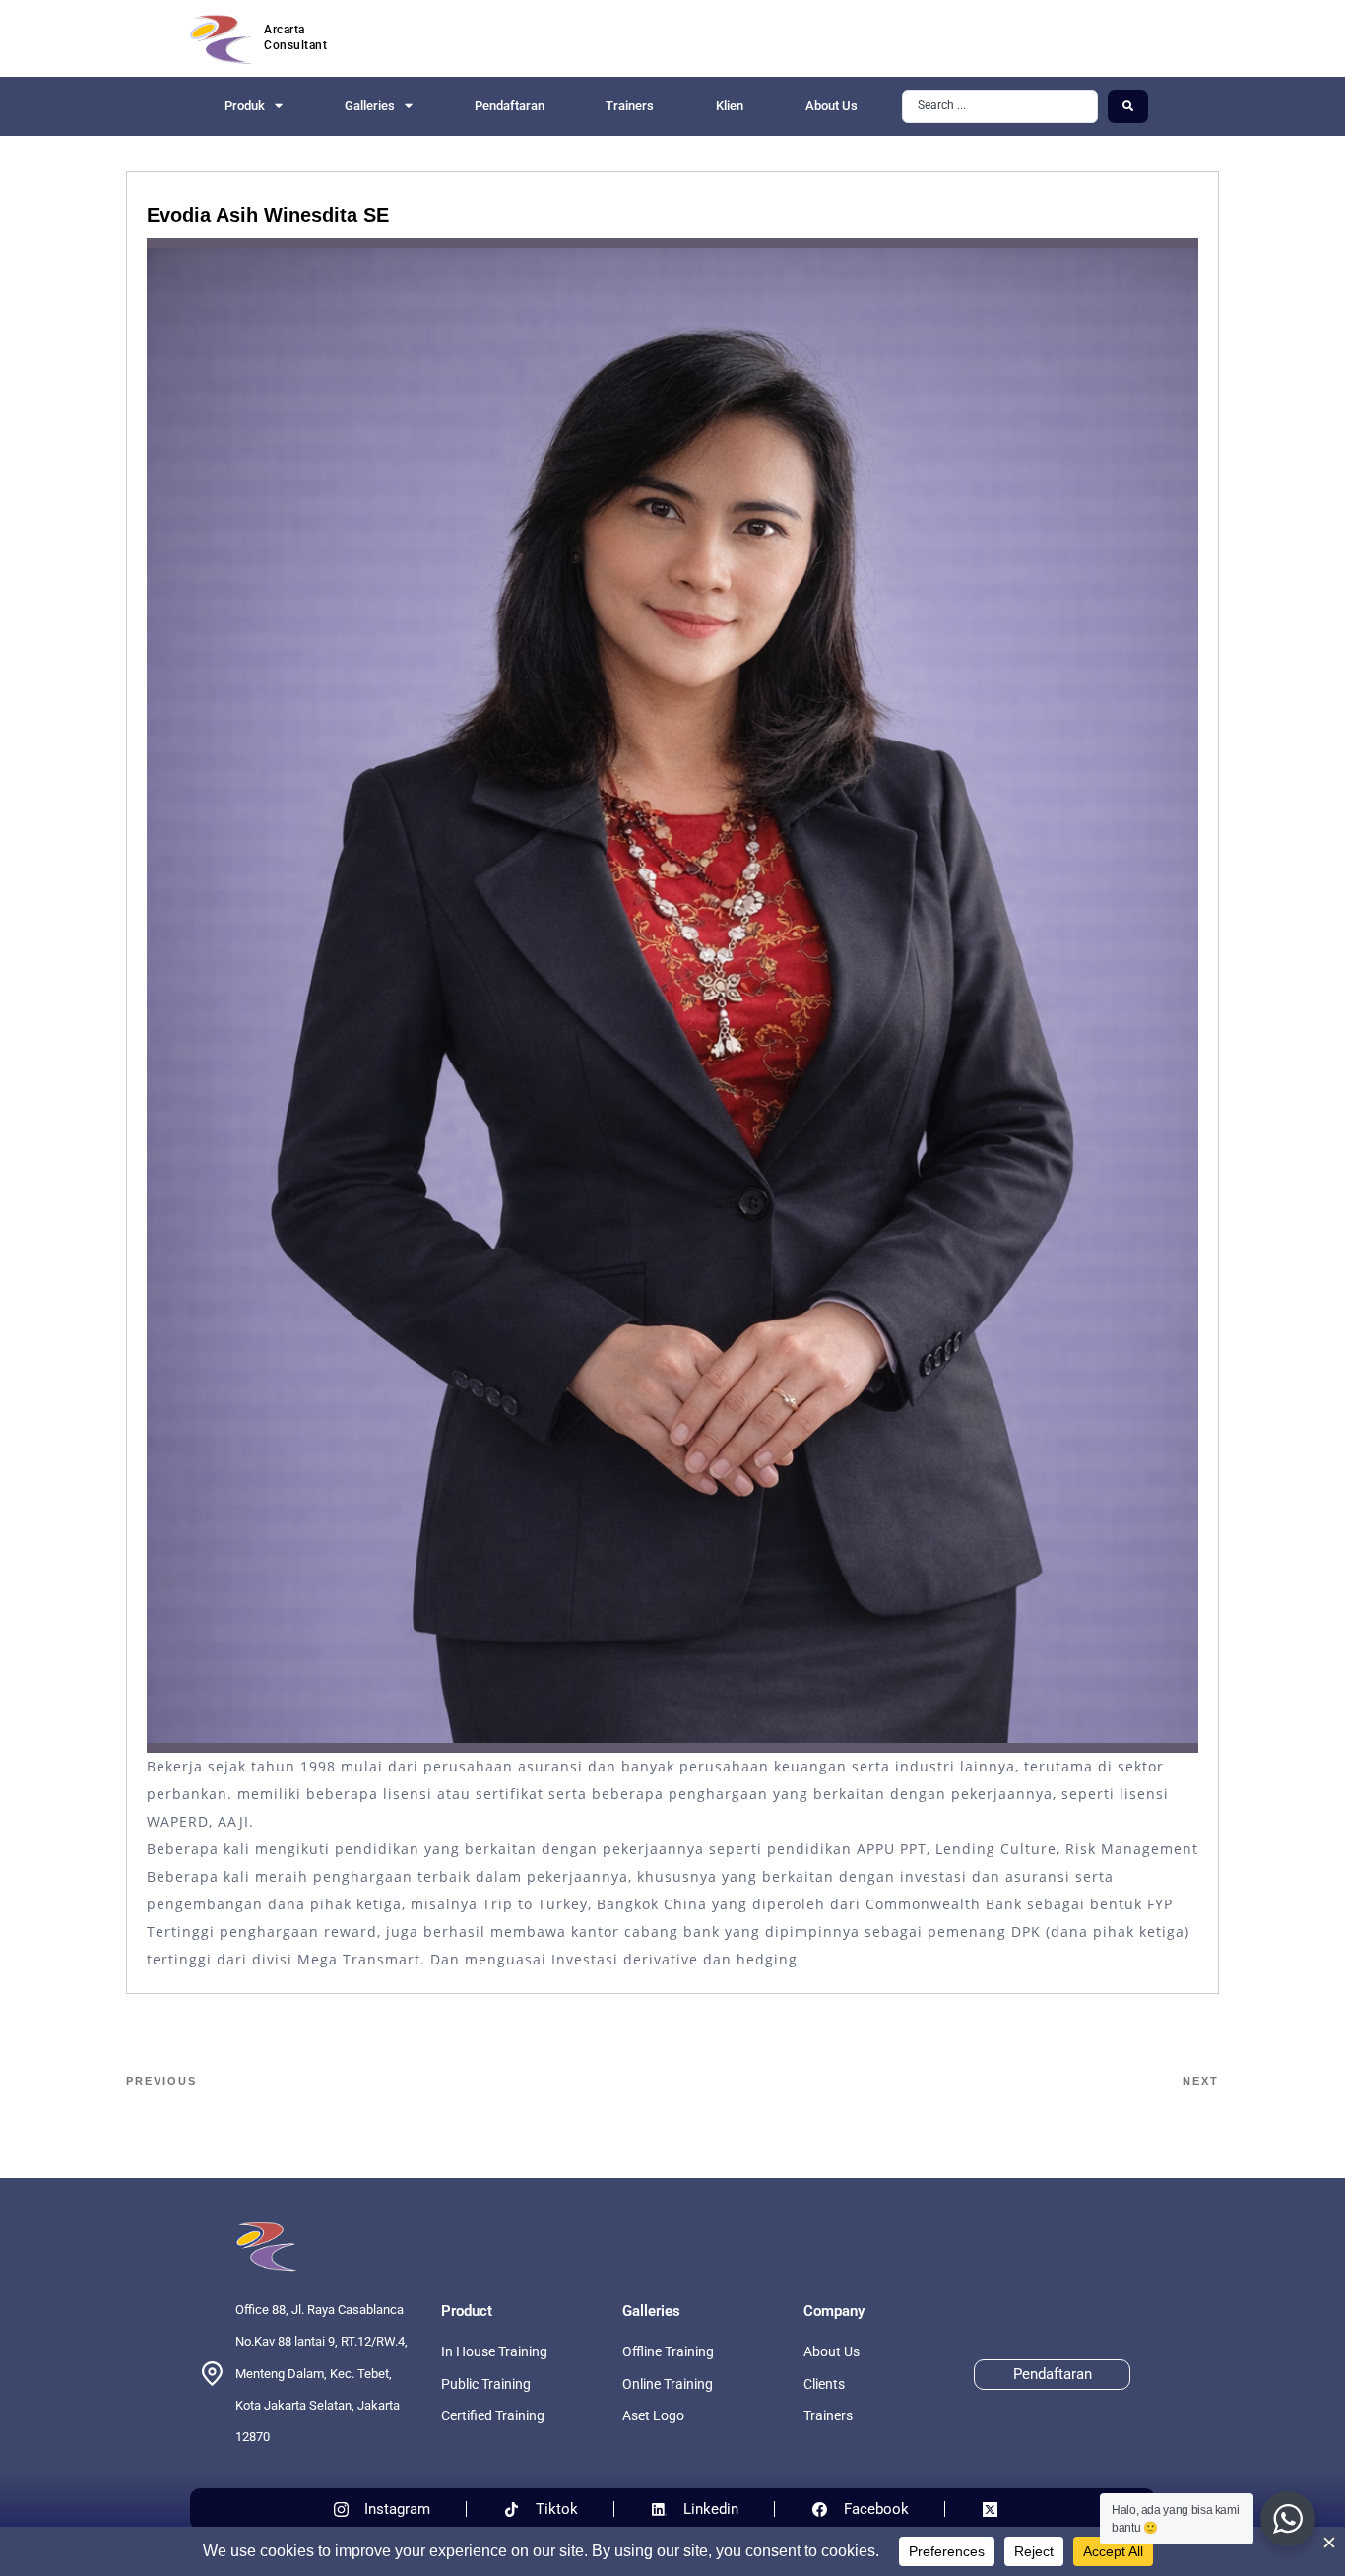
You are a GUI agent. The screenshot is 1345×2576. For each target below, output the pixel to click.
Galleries (370, 106)
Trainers (630, 106)
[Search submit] (1128, 106)
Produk (245, 106)
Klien (730, 106)
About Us (832, 106)
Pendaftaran (510, 106)
